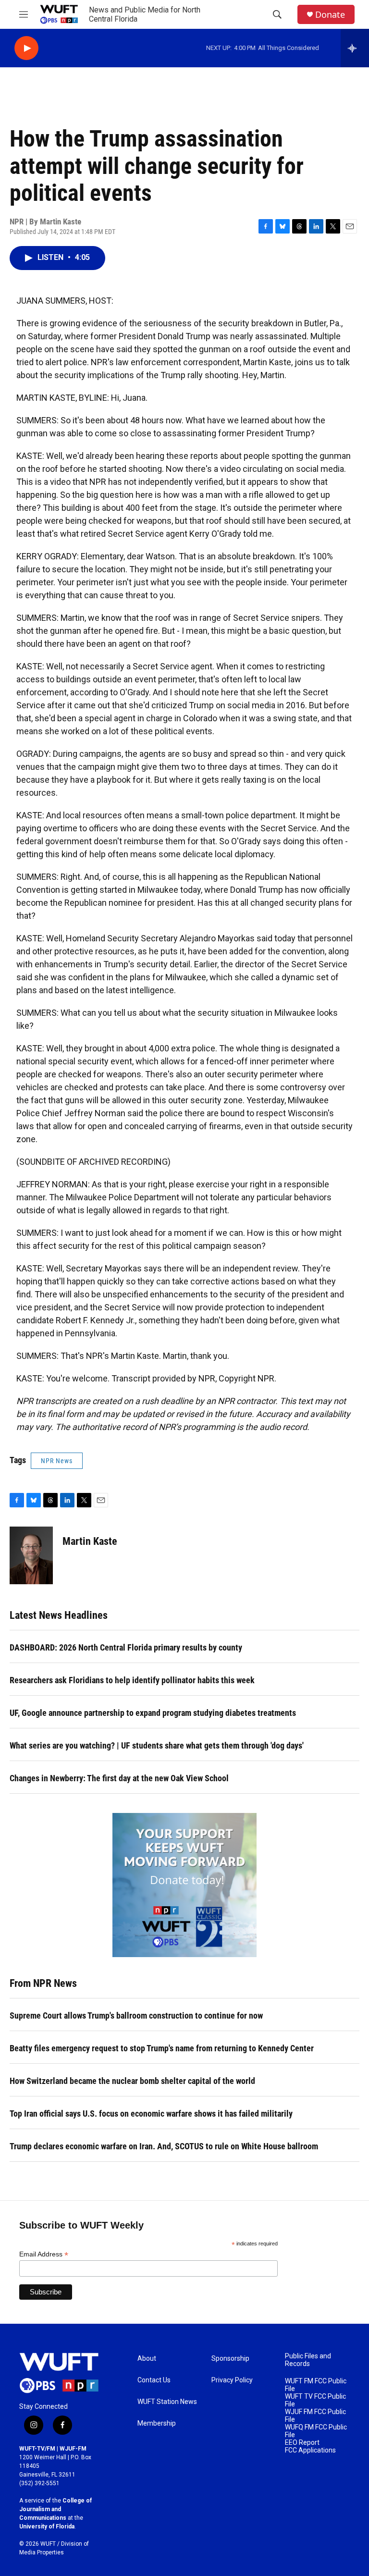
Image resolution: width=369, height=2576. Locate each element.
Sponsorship (230, 2359)
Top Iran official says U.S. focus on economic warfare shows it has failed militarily (151, 2114)
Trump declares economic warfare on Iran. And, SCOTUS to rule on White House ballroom (164, 2146)
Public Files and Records (308, 2360)
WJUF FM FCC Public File (315, 2416)
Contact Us (154, 2380)
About (147, 2359)
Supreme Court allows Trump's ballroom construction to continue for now (136, 2015)
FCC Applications (310, 2450)
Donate (330, 15)
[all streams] (355, 48)
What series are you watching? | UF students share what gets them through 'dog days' (157, 1745)
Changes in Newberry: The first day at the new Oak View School (119, 1778)
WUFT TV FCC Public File (315, 2400)
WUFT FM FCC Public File (316, 2385)
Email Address (44, 2254)
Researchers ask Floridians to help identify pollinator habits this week (132, 1680)
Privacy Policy (232, 2380)
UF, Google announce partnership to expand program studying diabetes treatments (153, 1713)
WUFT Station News (167, 2402)
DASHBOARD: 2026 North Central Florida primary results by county (126, 1647)
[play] (26, 48)
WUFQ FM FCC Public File (316, 2431)
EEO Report (302, 2443)
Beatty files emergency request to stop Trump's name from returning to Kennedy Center (162, 2048)
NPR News (57, 1461)
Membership (157, 2423)
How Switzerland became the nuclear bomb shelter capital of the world (132, 2081)
